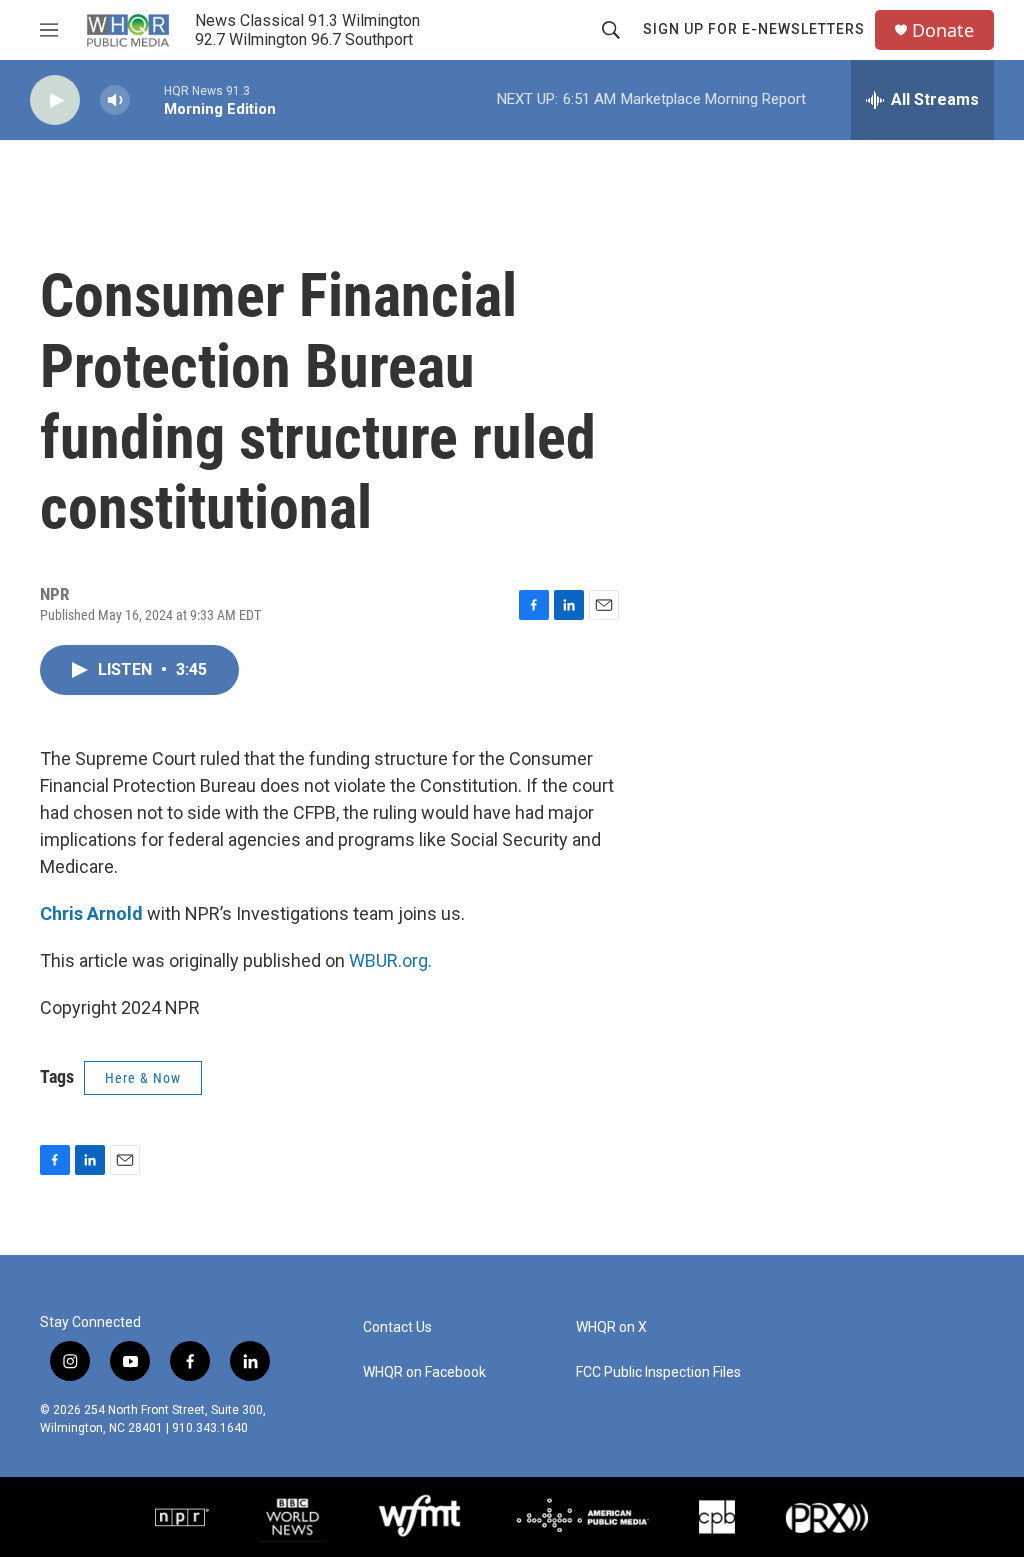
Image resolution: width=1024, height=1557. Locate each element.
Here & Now (143, 1078)
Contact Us (397, 1327)
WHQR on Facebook (424, 1372)
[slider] (147, 99)
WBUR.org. (390, 960)
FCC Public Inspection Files (658, 1372)
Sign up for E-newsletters (754, 29)
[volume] (115, 100)
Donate (943, 30)
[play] (55, 100)
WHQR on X (611, 1327)
